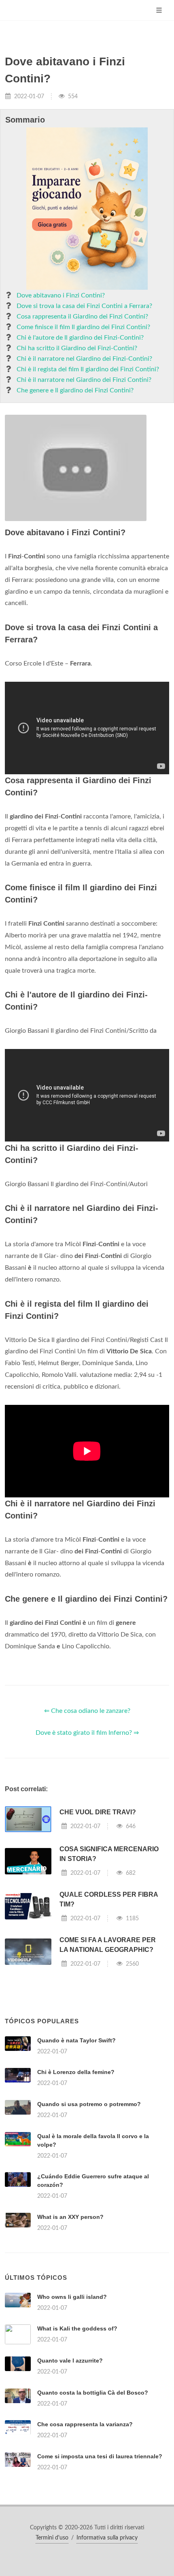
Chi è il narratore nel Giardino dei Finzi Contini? (84, 380)
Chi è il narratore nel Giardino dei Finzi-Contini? (84, 359)
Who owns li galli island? (72, 2297)
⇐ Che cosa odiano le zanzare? (87, 1711)
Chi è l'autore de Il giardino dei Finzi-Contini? (80, 338)
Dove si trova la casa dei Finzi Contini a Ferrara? (84, 306)
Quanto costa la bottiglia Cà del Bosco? (93, 2393)
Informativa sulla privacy (107, 2538)
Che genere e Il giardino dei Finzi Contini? (75, 390)
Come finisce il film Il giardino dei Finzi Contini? (83, 327)
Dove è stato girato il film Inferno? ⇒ (87, 1733)
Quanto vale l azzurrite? (70, 2361)
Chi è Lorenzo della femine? (76, 2072)
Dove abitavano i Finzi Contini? (61, 295)
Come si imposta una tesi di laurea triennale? (100, 2456)
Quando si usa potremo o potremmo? (89, 2104)
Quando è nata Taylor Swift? (76, 2040)
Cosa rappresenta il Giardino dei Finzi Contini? (82, 317)
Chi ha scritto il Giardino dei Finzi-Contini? (77, 348)
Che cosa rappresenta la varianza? (85, 2424)
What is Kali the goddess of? (77, 2328)
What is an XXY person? (70, 2217)
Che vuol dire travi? (98, 1812)
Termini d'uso (52, 2538)
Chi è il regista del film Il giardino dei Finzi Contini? (88, 369)
